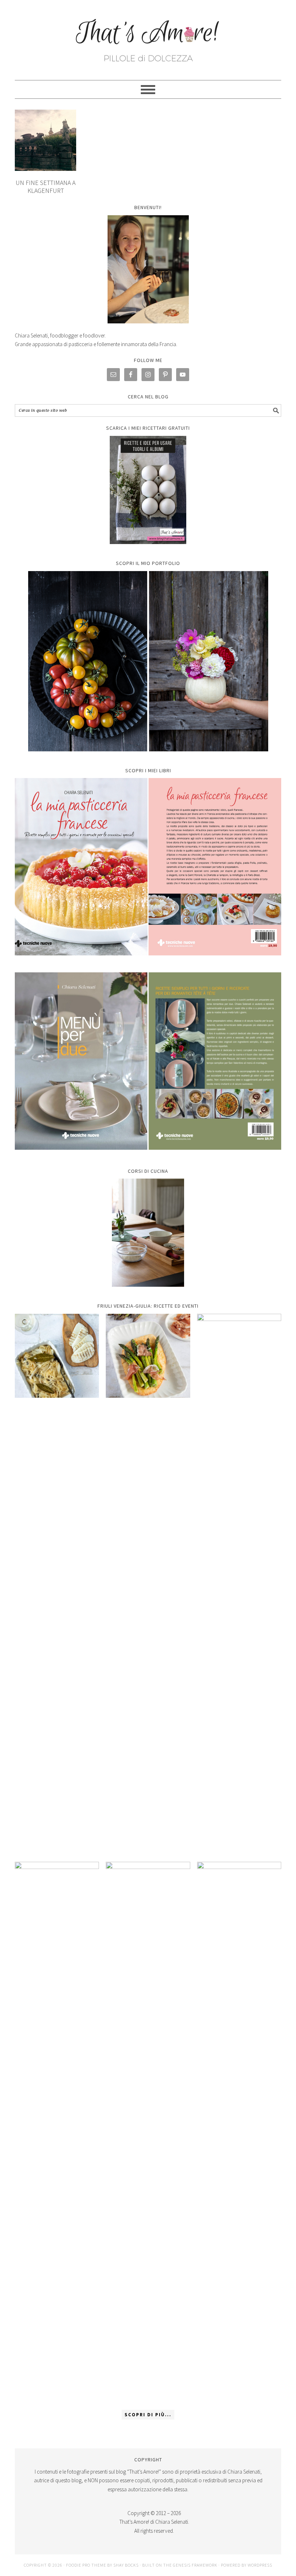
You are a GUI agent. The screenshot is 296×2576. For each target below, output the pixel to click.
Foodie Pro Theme (86, 2565)
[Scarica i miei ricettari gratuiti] (148, 490)
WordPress (260, 2565)
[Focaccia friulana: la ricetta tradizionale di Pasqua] (239, 1584)
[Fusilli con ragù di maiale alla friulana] (57, 2132)
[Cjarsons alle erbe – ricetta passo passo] (148, 2132)
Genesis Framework (195, 2565)
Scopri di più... (148, 2415)
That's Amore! (148, 37)
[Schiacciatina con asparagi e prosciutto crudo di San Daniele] (148, 1356)
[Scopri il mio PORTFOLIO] (148, 661)
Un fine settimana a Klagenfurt (45, 187)
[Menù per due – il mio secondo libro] (239, 2132)
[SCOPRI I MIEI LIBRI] (148, 961)
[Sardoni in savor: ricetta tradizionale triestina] (57, 1356)
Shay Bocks (126, 2565)
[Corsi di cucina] (148, 1233)
